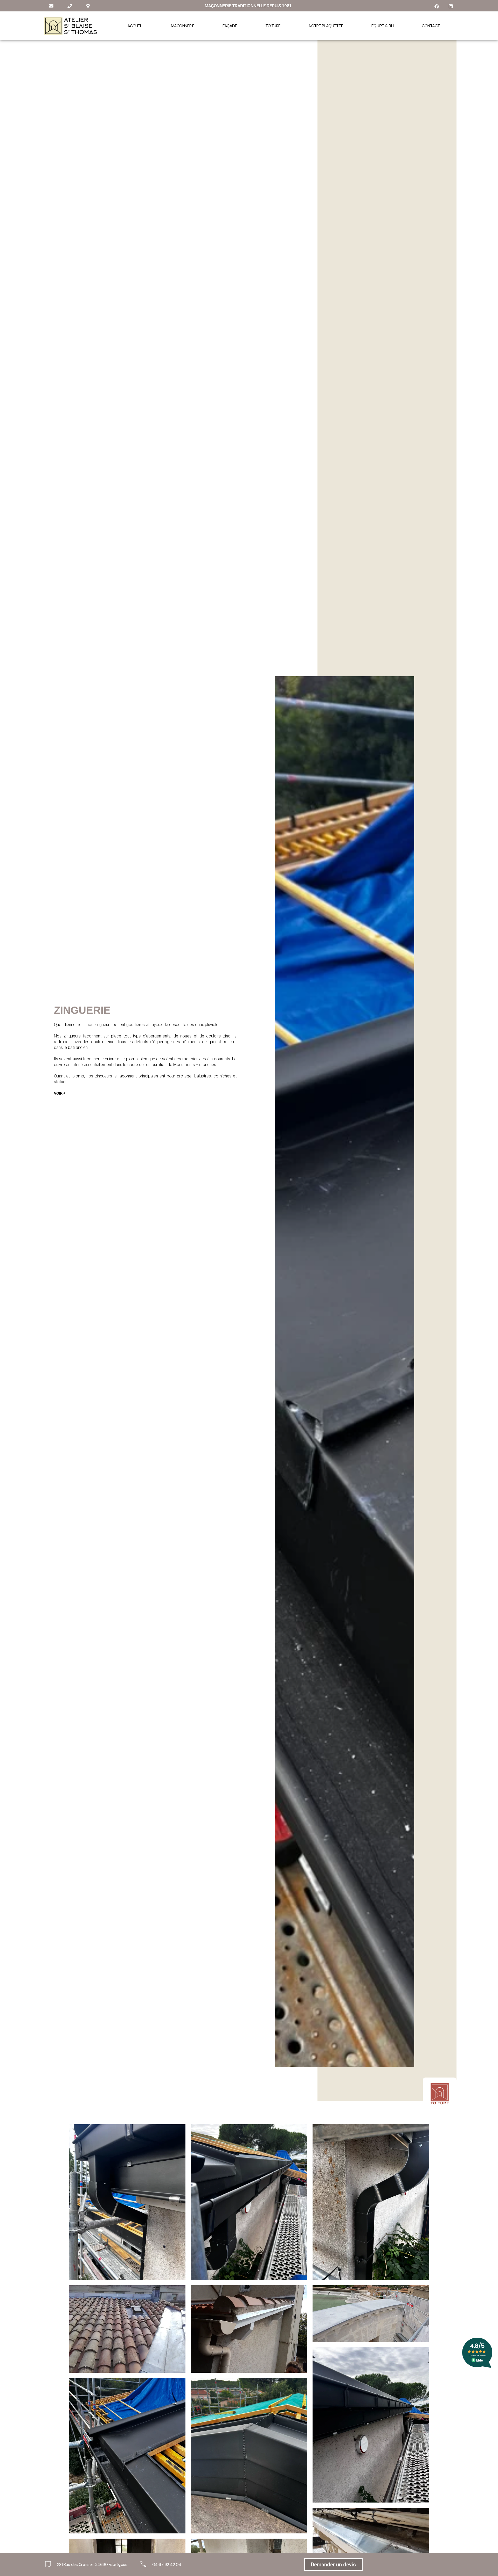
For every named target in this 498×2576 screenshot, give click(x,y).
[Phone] (70, 6)
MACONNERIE (183, 26)
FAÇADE (230, 26)
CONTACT (431, 26)
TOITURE (273, 26)
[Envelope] (51, 6)
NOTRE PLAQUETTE (326, 26)
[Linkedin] (451, 6)
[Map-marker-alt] (88, 6)
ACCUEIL (135, 26)
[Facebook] (437, 6)
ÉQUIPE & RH (383, 26)
